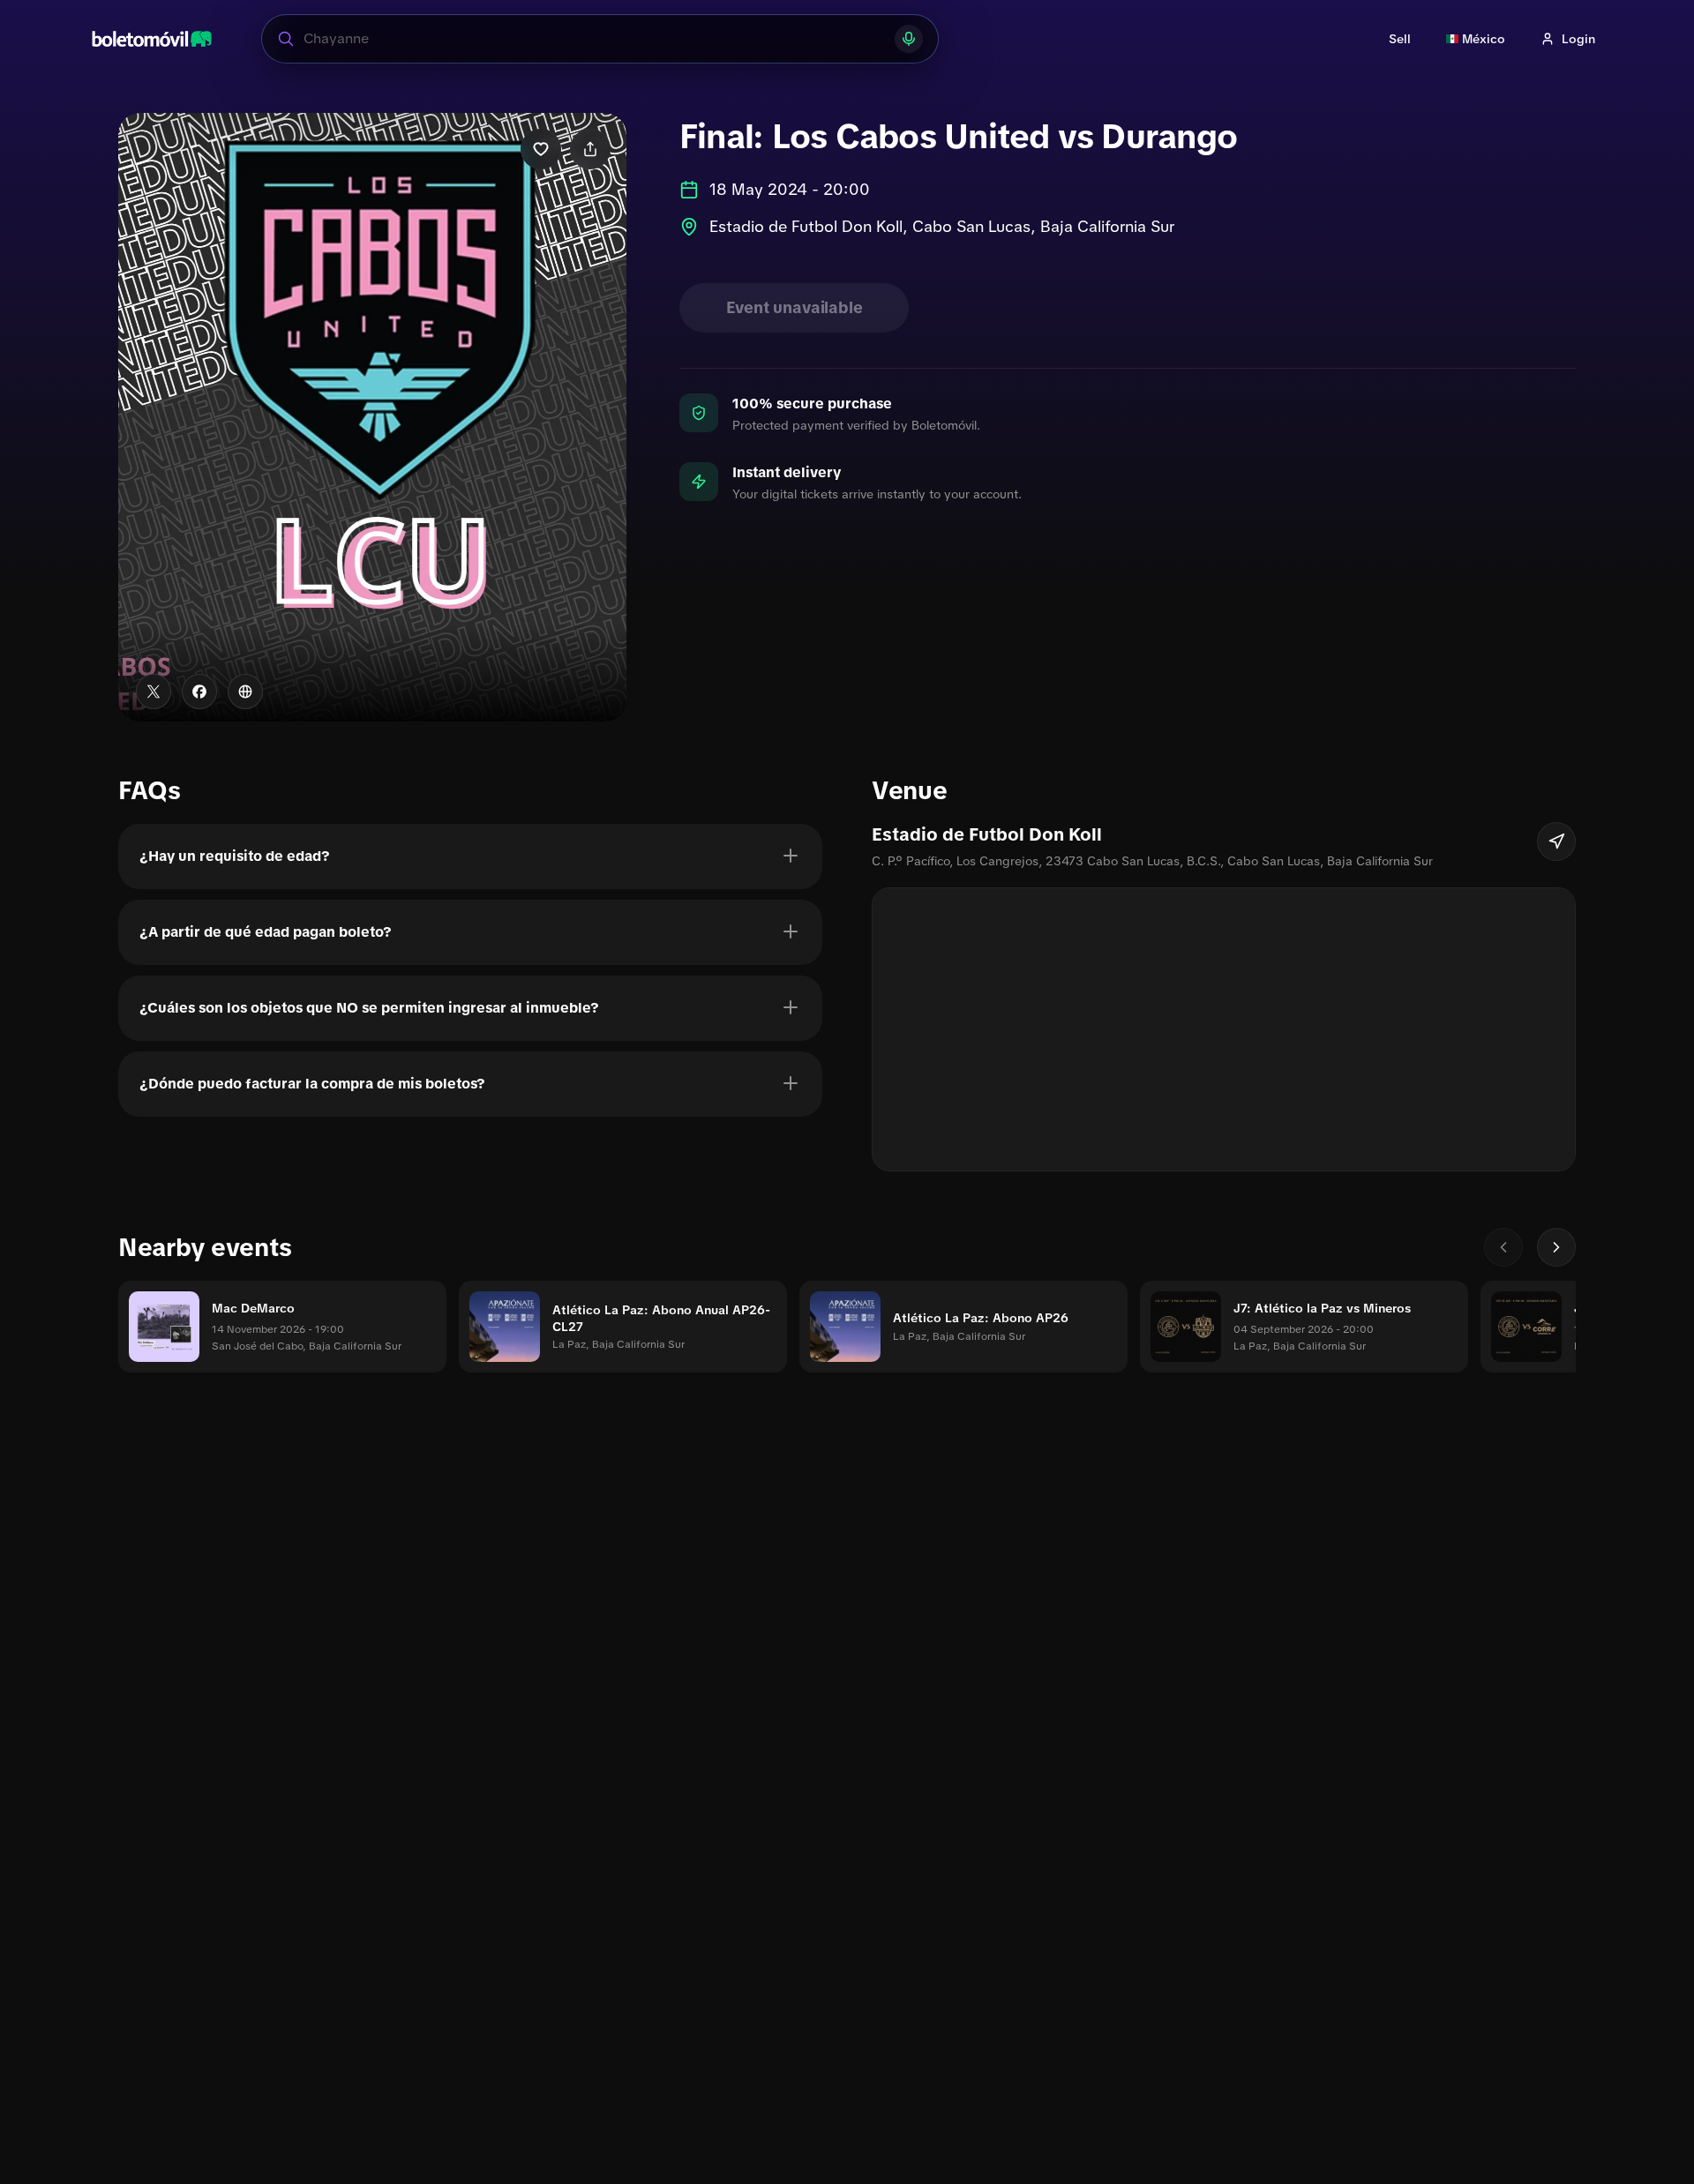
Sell (1400, 39)
